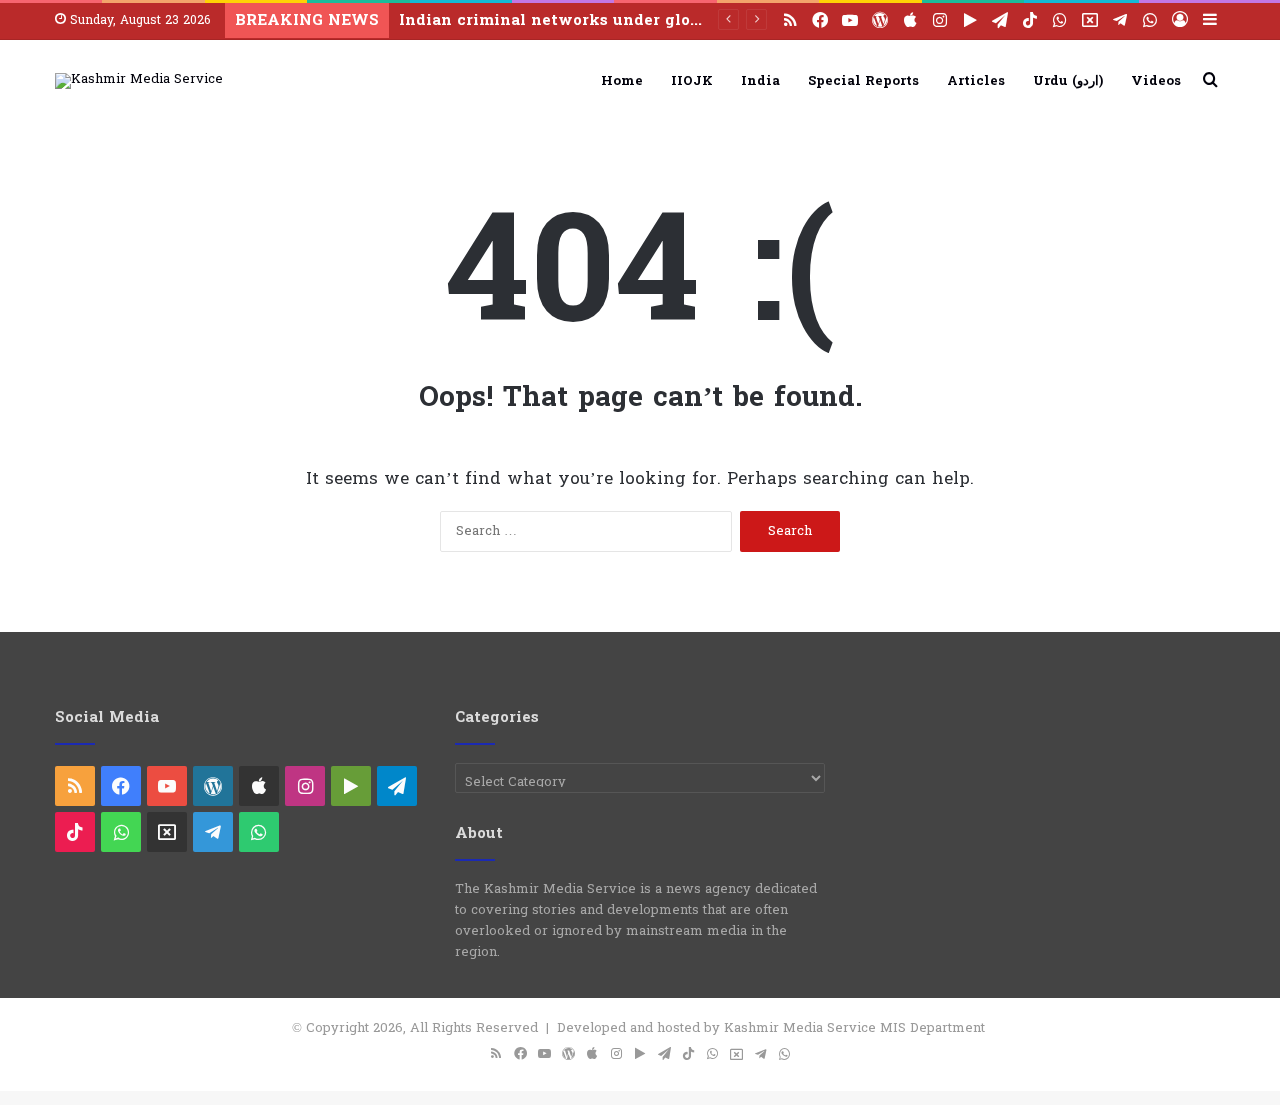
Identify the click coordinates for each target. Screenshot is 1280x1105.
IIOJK (692, 81)
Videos (1156, 81)
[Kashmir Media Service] (139, 81)
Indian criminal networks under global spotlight (596, 20)
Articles (976, 81)
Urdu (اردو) (1068, 81)
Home (622, 81)
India (760, 81)
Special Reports (863, 81)
